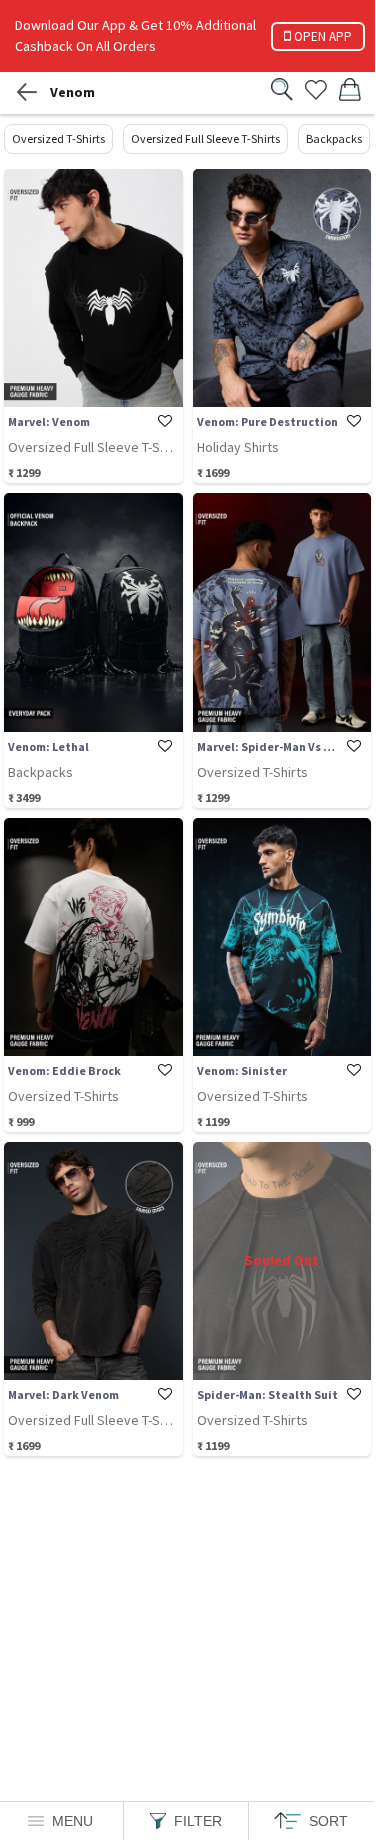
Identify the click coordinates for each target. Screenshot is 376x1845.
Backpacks (334, 138)
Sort (328, 1821)
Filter (198, 1821)
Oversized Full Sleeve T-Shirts (205, 138)
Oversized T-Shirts (58, 138)
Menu (72, 1821)
